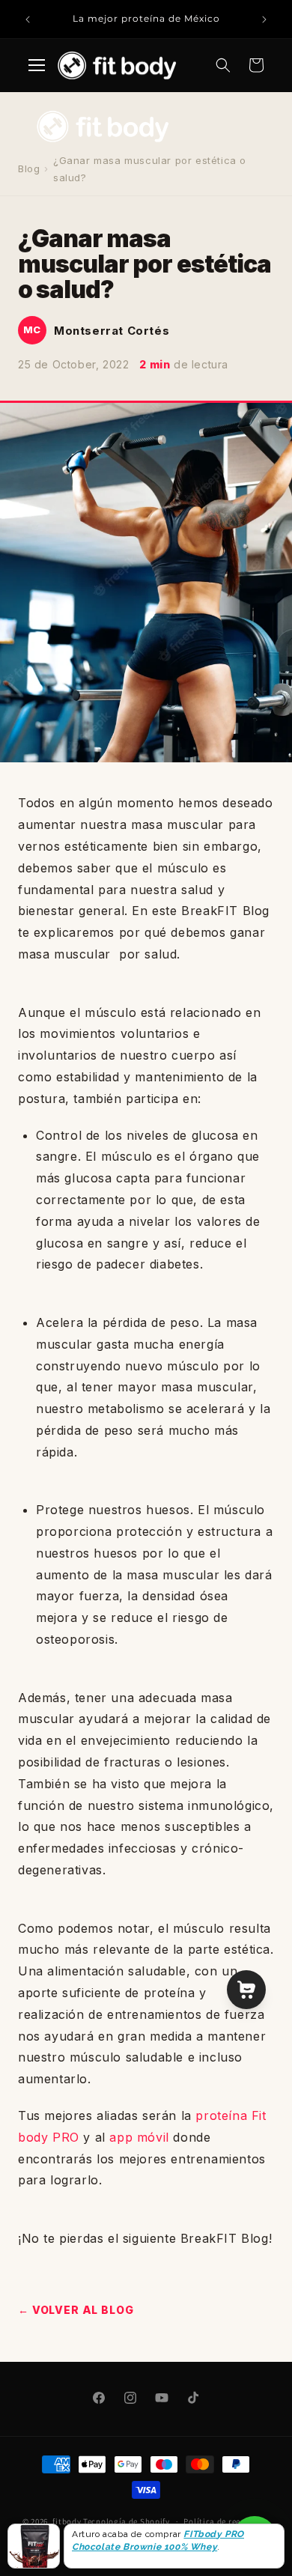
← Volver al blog (76, 2310)
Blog (29, 168)
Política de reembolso (226, 2521)
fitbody (67, 2521)
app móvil (139, 2137)
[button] (223, 65)
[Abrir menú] (37, 65)
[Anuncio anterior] (28, 19)
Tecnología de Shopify (127, 2521)
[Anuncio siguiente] (264, 19)
